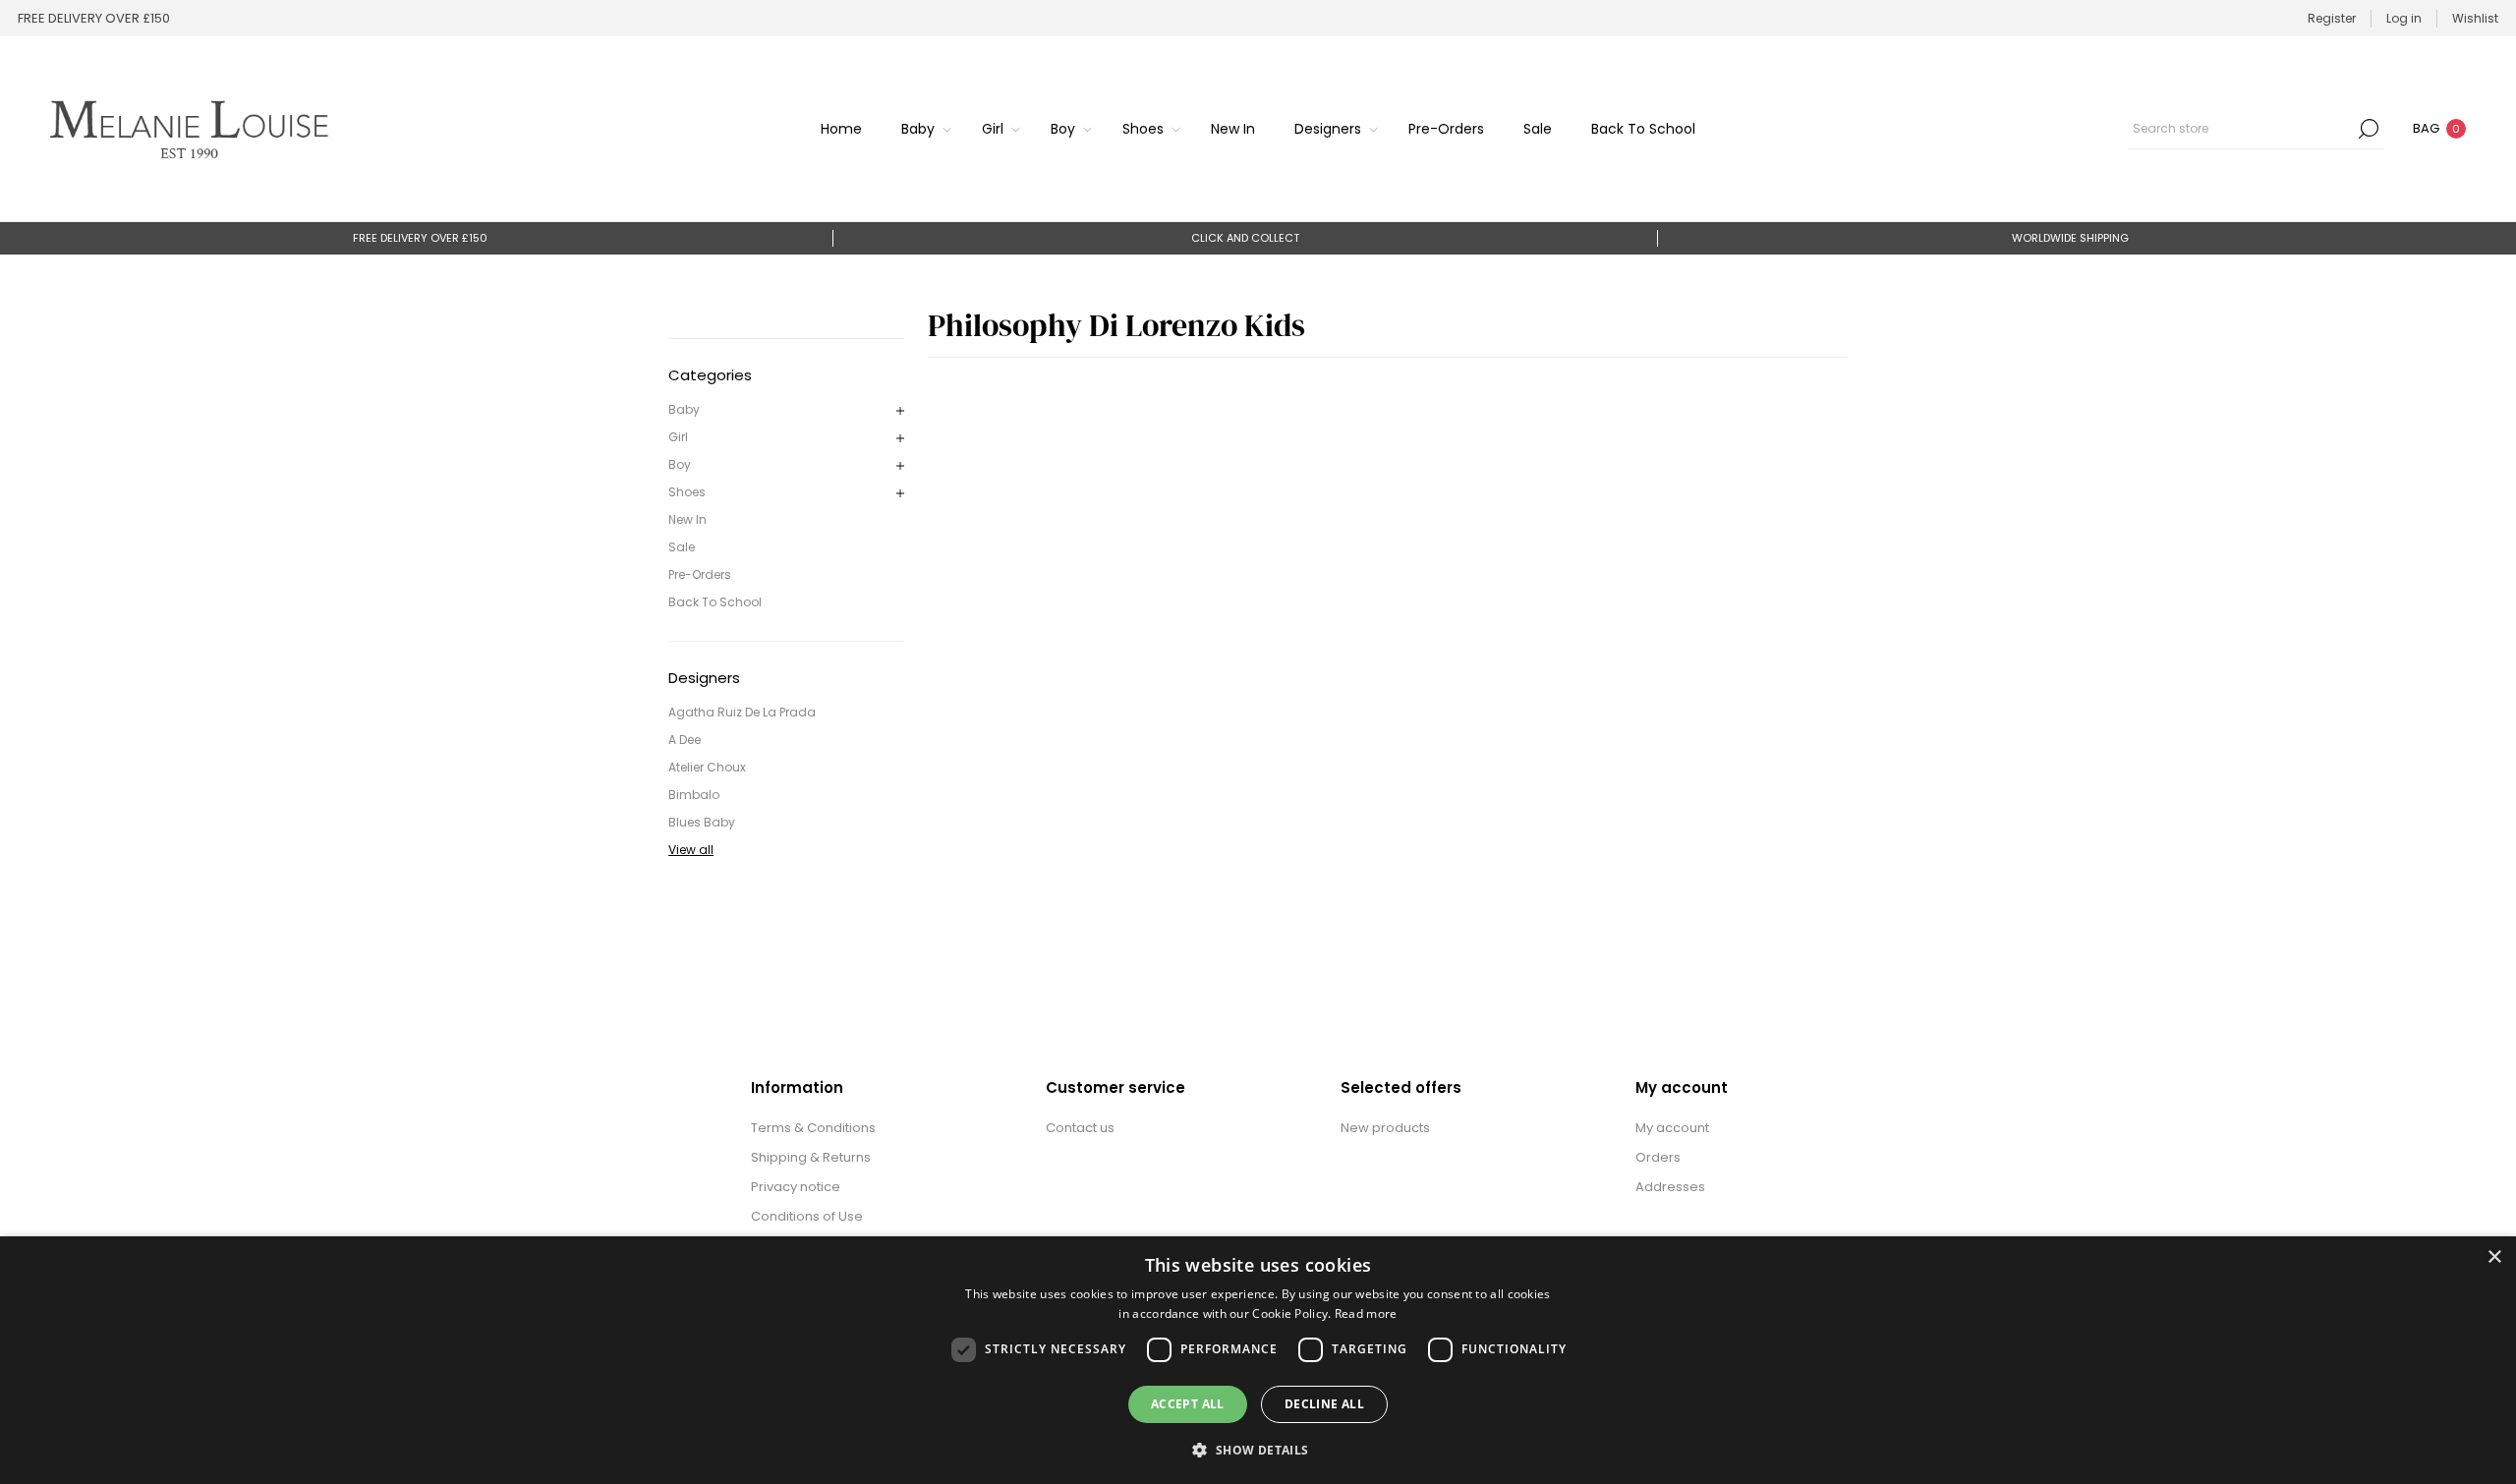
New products (1385, 1128)
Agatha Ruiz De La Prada (742, 712)
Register (2332, 18)
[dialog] (1258, 1360)
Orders (1658, 1157)
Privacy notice (796, 1187)
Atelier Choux (707, 767)
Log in (2404, 18)
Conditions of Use (807, 1216)
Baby (684, 409)
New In (687, 519)
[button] (1258, 1449)
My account (1672, 1128)
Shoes (687, 492)
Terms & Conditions (813, 1128)
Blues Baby (702, 822)
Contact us (1080, 1128)
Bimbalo (694, 795)
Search (2369, 129)
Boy (680, 464)
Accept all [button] (1188, 1404)
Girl (678, 437)
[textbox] (2241, 129)
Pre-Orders (700, 574)
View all (691, 850)
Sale (682, 547)
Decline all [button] (1324, 1404)
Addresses (1670, 1187)
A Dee (685, 740)
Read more (1366, 1313)
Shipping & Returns (811, 1157)
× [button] (2494, 1257)
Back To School (715, 602)
